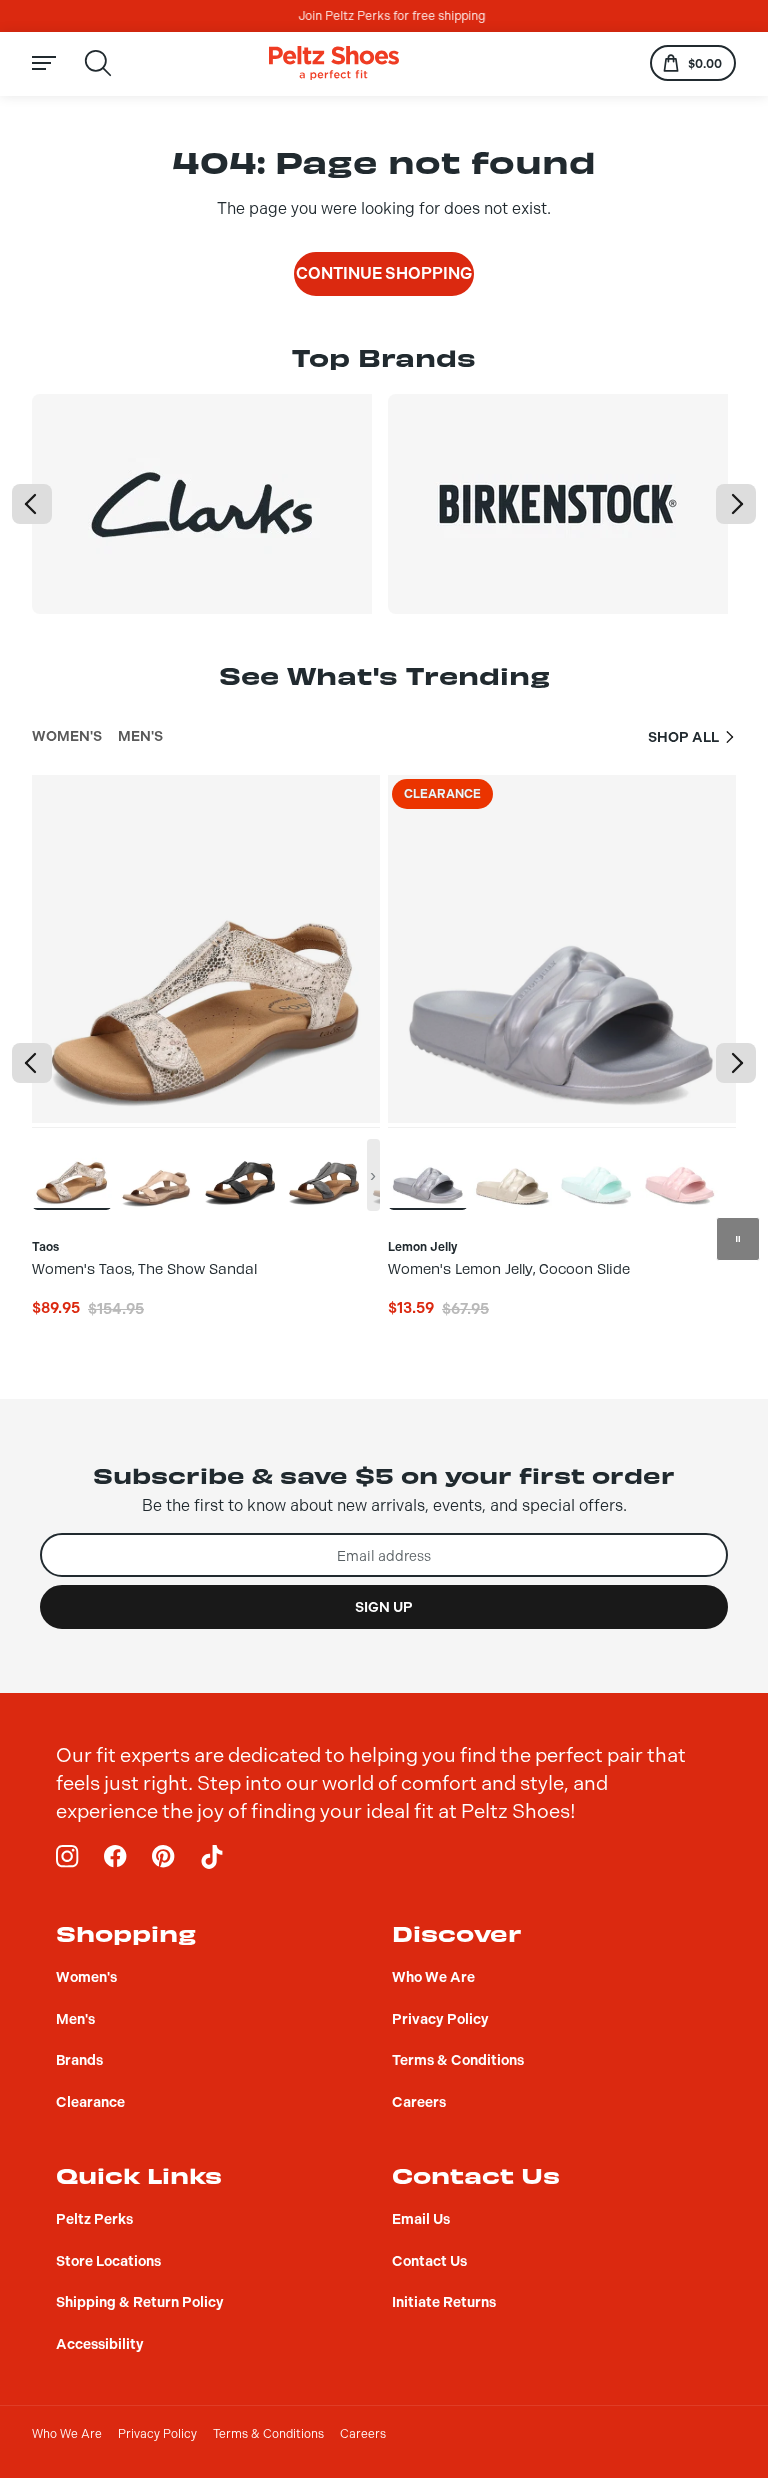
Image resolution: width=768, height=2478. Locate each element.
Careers (363, 2434)
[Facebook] (116, 1857)
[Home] (334, 63)
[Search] (98, 63)
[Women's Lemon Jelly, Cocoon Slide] (428, 1168)
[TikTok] (212, 1857)
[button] (32, 504)
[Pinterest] (164, 1857)
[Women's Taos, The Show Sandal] (72, 1168)
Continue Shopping (384, 273)
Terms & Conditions (268, 2434)
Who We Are (67, 2434)
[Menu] (56, 63)
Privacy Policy (157, 2434)
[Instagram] (68, 1857)
